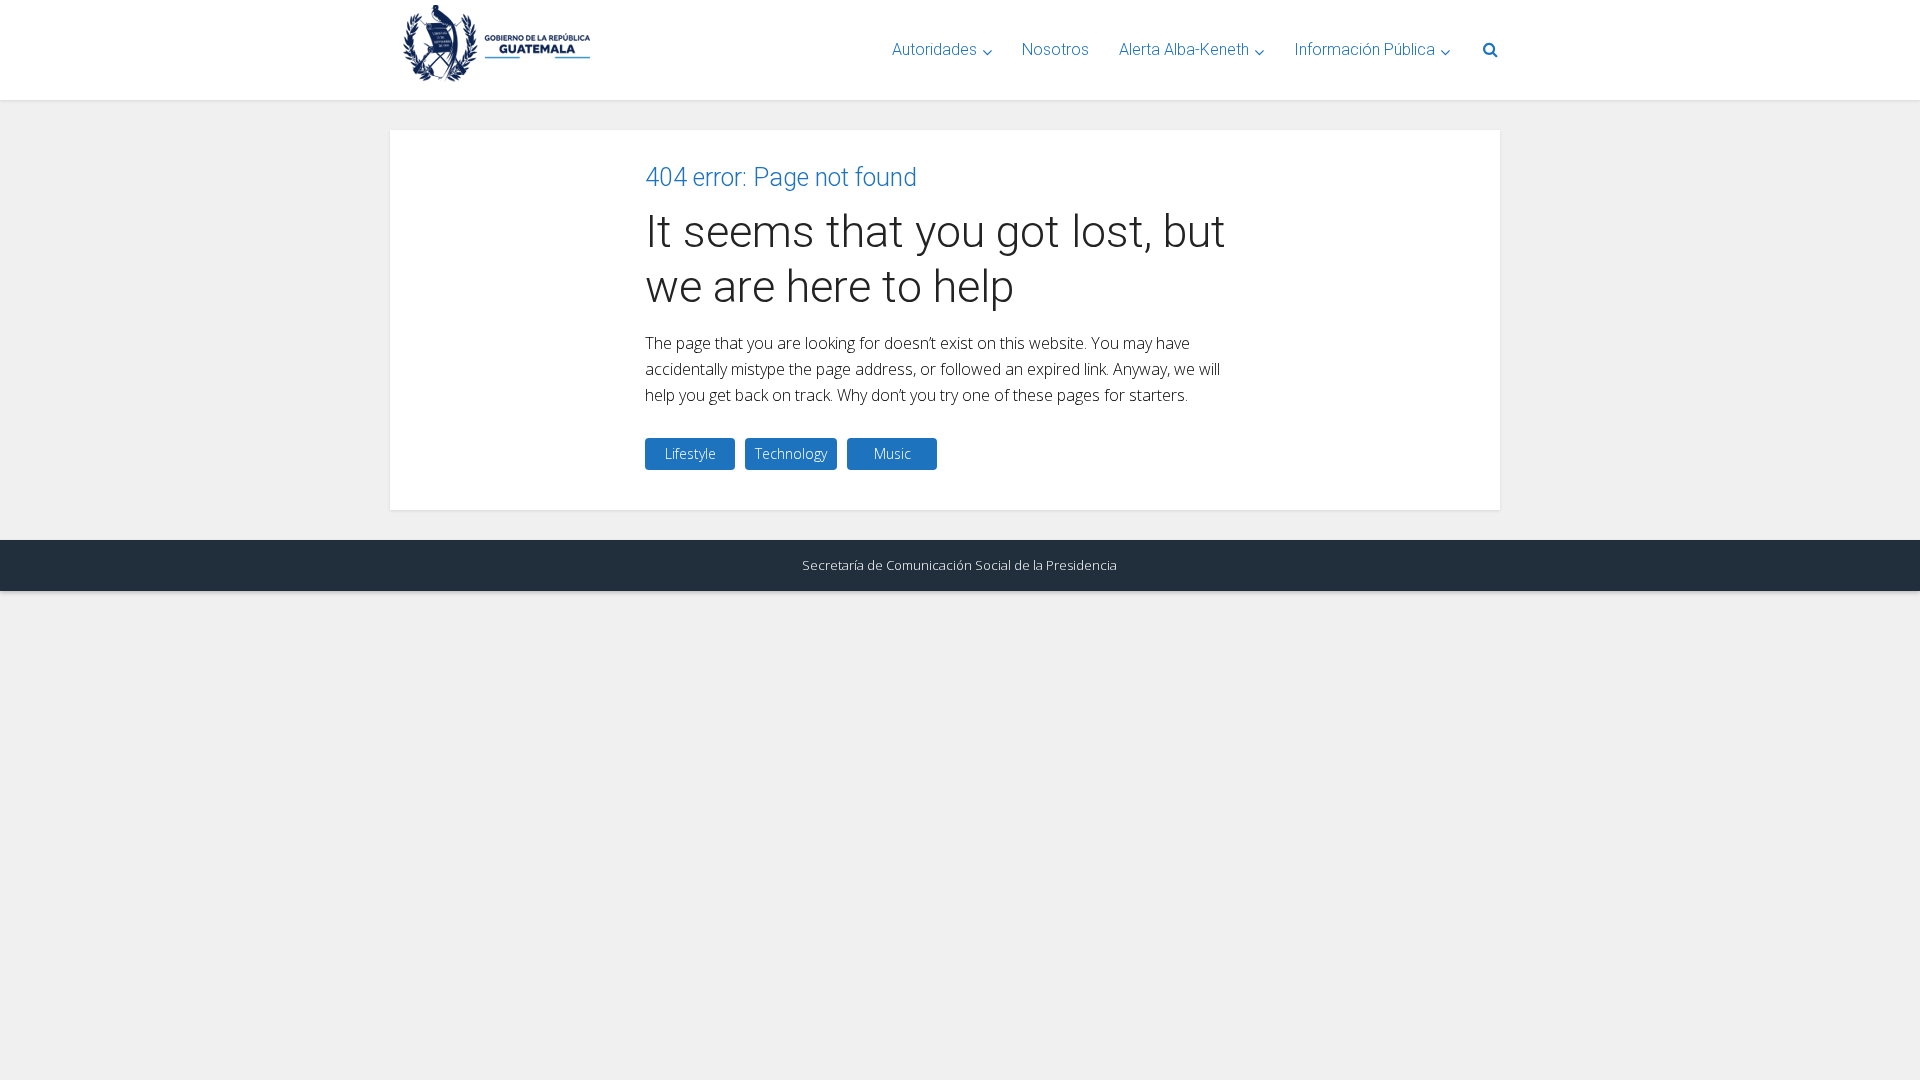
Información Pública (1364, 49)
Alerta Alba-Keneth (1184, 49)
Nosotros (1055, 49)
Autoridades (934, 49)
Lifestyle (690, 453)
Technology (791, 453)
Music (892, 453)
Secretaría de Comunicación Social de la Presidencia (959, 565)
